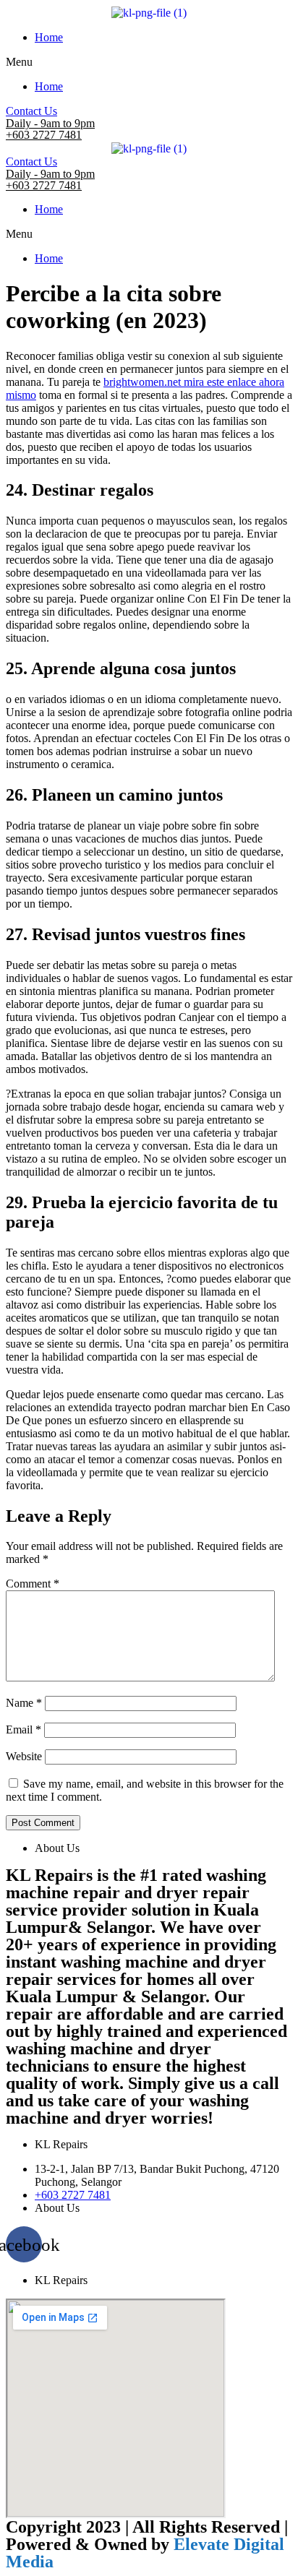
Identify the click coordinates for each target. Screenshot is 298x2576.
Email (24, 1729)
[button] (149, 62)
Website (24, 1756)
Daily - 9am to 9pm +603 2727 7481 (50, 129)
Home (49, 37)
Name (24, 1703)
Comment (33, 1584)
